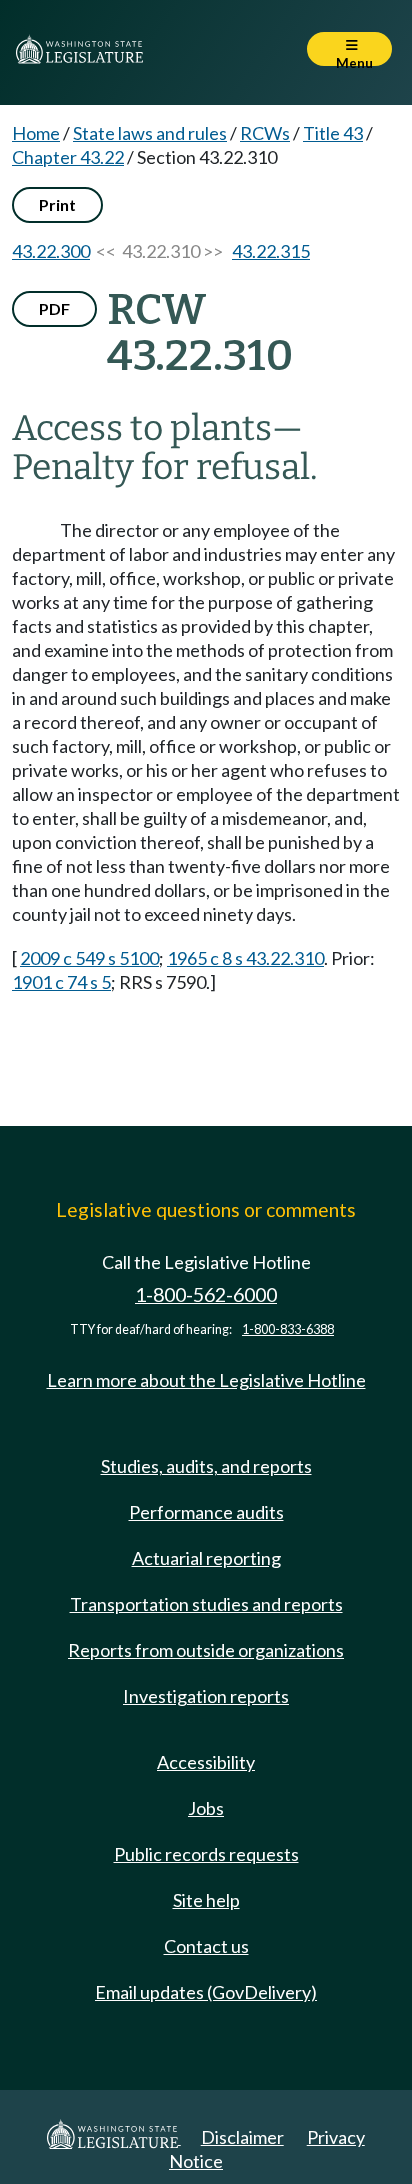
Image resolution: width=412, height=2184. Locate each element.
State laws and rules (150, 133)
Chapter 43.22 (68, 157)
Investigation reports (206, 1696)
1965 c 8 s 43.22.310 (245, 958)
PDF (54, 308)
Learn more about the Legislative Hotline (206, 1380)
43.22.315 (271, 251)
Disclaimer (242, 2137)
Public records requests (206, 1854)
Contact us (206, 1946)
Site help (206, 1900)
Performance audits (206, 1512)
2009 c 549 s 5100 (89, 958)
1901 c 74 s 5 (61, 982)
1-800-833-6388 (288, 1329)
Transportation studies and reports (206, 1604)
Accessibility (206, 1762)
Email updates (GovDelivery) (206, 1992)
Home (36, 133)
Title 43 (333, 133)
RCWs (265, 133)
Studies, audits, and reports (206, 1466)
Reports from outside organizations (206, 1650)
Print (57, 204)
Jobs (206, 1808)
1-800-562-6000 (206, 1294)
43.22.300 (51, 251)
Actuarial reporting (206, 1558)
